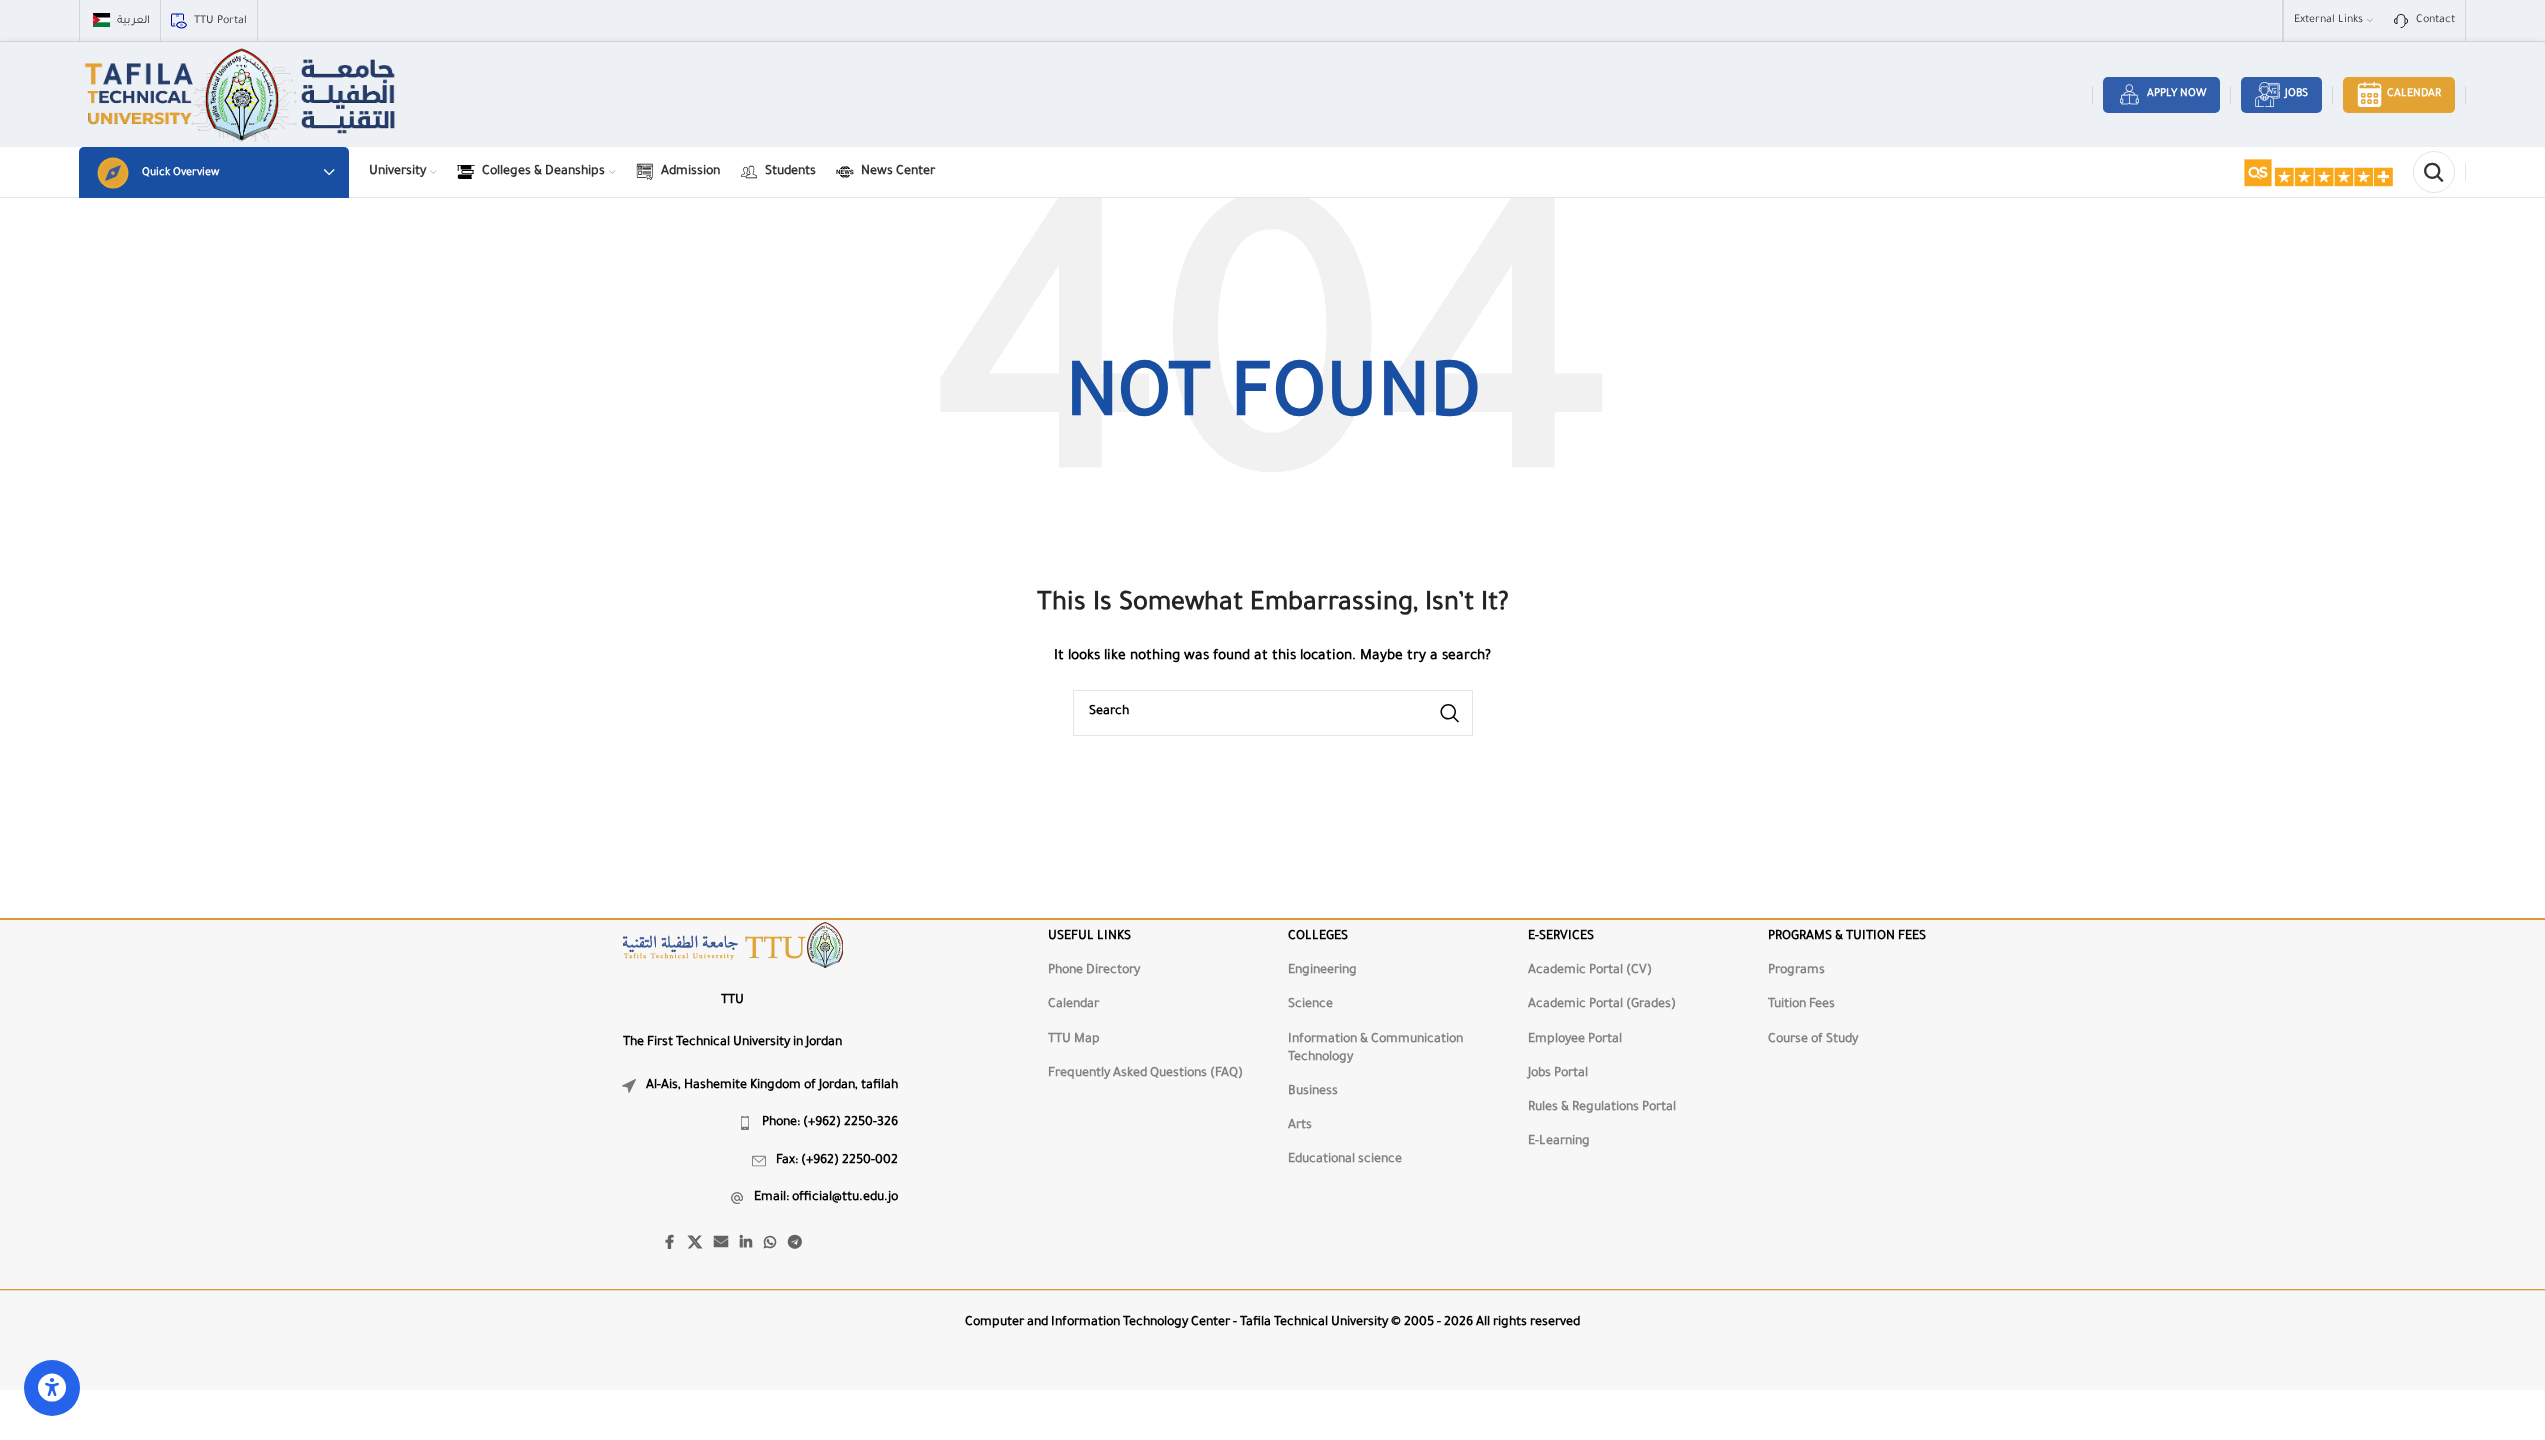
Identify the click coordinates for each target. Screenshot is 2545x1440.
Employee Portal (1575, 1040)
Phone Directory (1094, 971)
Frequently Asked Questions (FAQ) (1145, 1074)
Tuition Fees (1801, 1005)
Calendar (2414, 94)
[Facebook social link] (670, 1244)
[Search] (2434, 172)
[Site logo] (242, 96)
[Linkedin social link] (746, 1244)
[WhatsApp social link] (770, 1244)
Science (1310, 1005)
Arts (1300, 1126)
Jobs (2296, 94)
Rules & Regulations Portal (1602, 1108)
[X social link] (695, 1244)
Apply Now (2176, 94)
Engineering (1322, 971)
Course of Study (1813, 1040)
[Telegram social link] (795, 1244)
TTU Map (1074, 1040)
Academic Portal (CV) (1590, 971)
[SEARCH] (1450, 713)
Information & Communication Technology (1375, 1049)
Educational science (1345, 1160)
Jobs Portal (1558, 1074)
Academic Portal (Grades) (1602, 1005)
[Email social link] (721, 1244)
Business (1313, 1092)
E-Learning (1559, 1142)
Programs (1796, 971)
